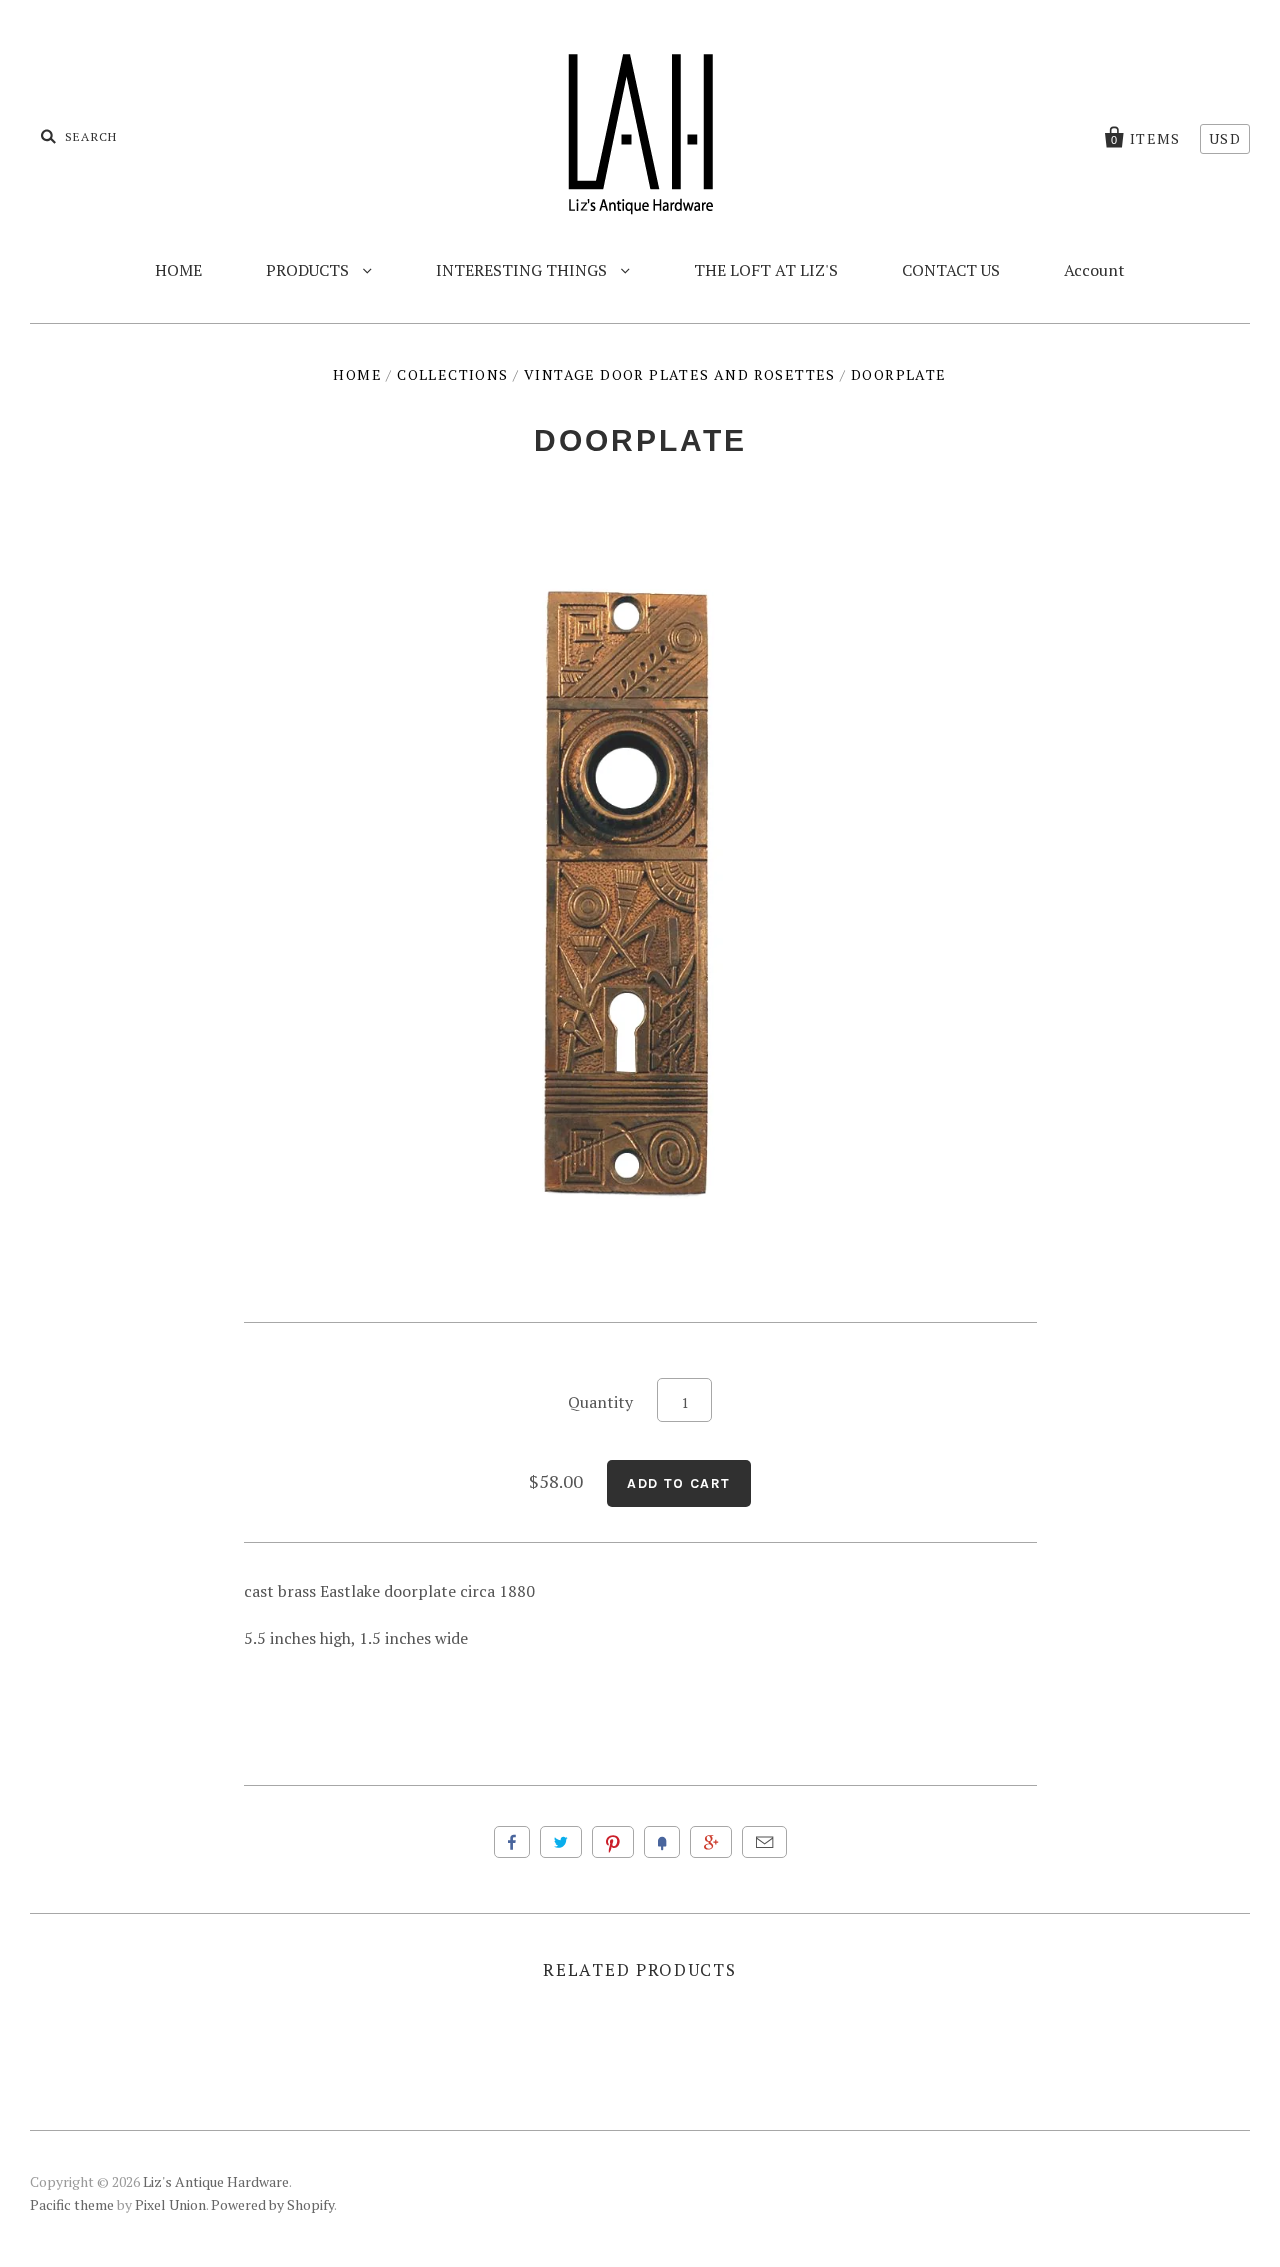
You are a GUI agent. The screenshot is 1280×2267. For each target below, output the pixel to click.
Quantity (600, 1402)
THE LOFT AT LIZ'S (766, 270)
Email (764, 1842)
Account (1094, 270)
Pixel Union (170, 2204)
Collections (452, 374)
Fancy (662, 1842)
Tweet (561, 1842)
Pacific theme (72, 2204)
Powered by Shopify (272, 2204)
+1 (711, 1842)
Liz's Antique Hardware (216, 2181)
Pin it (613, 1842)
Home (357, 374)
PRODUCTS (309, 270)
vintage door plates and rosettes (680, 374)
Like (512, 1842)
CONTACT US (951, 270)
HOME (178, 270)
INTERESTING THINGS (523, 270)
